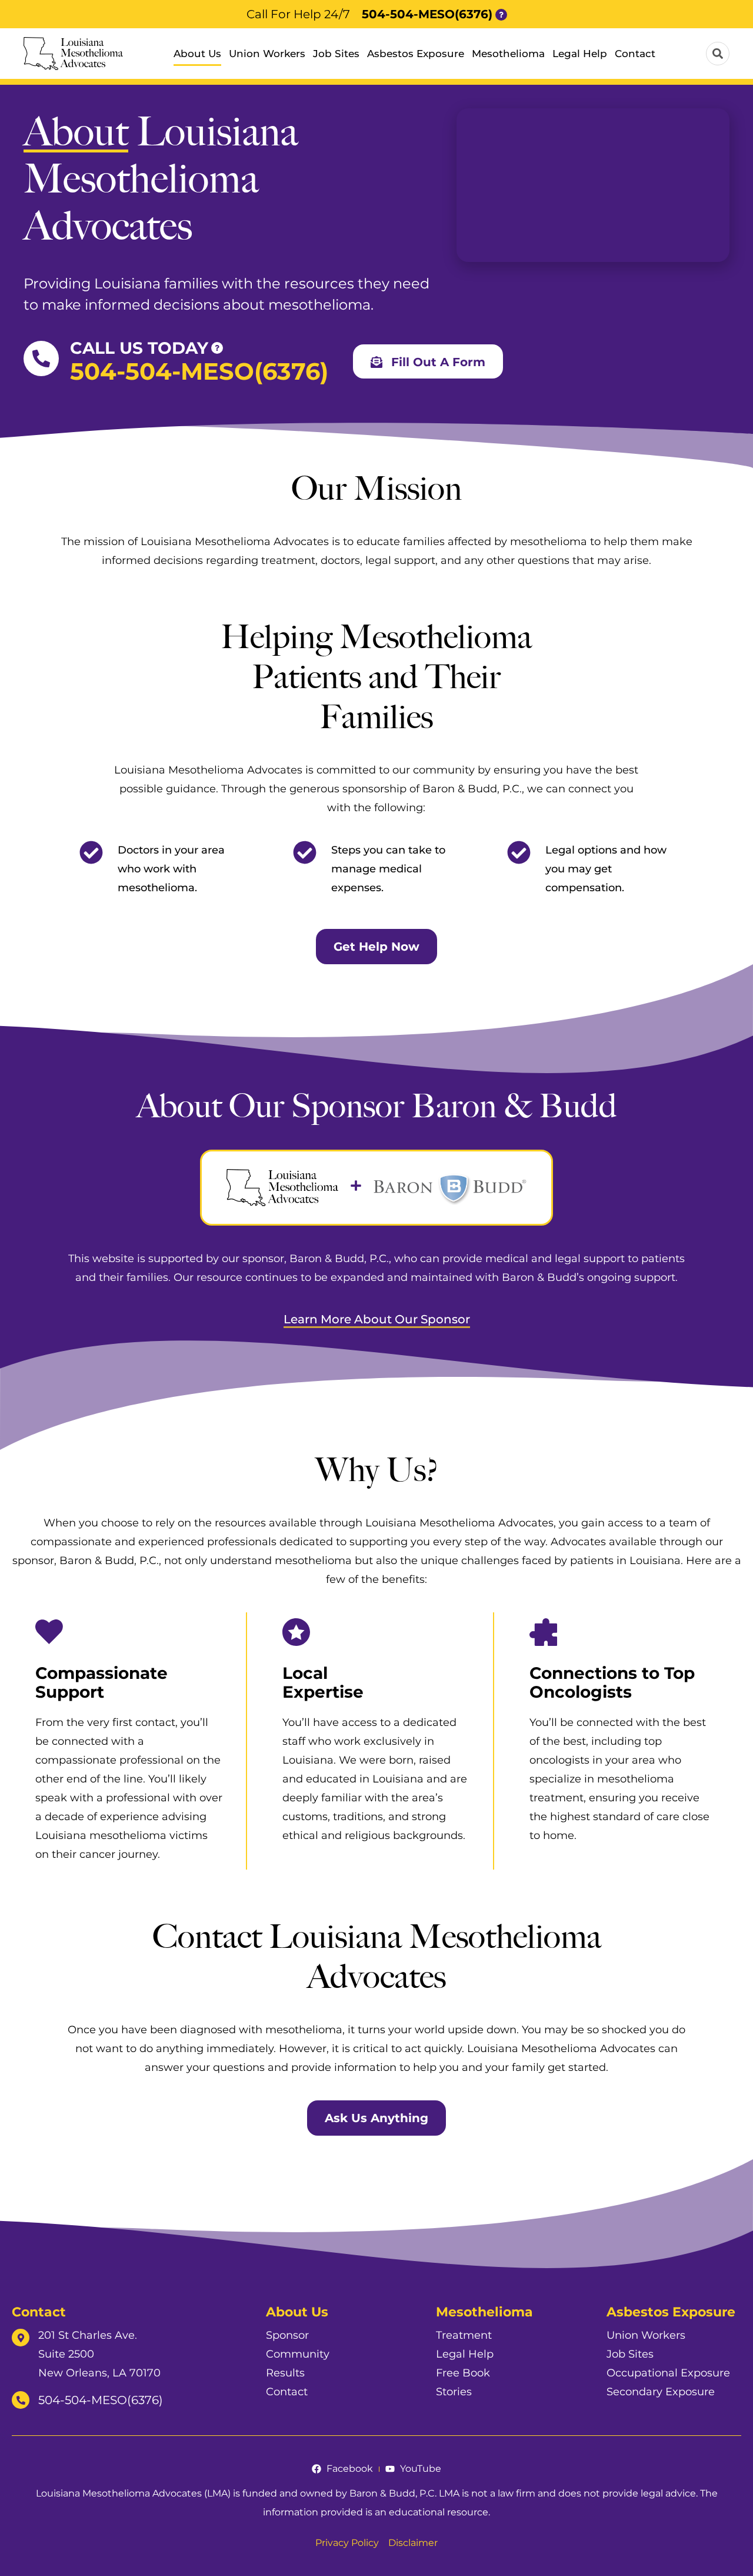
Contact (635, 54)
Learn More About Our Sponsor (377, 1319)
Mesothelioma (508, 54)
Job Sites (336, 54)
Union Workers (267, 54)
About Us (197, 54)
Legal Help (580, 54)
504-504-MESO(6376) (427, 14)
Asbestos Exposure (416, 54)
